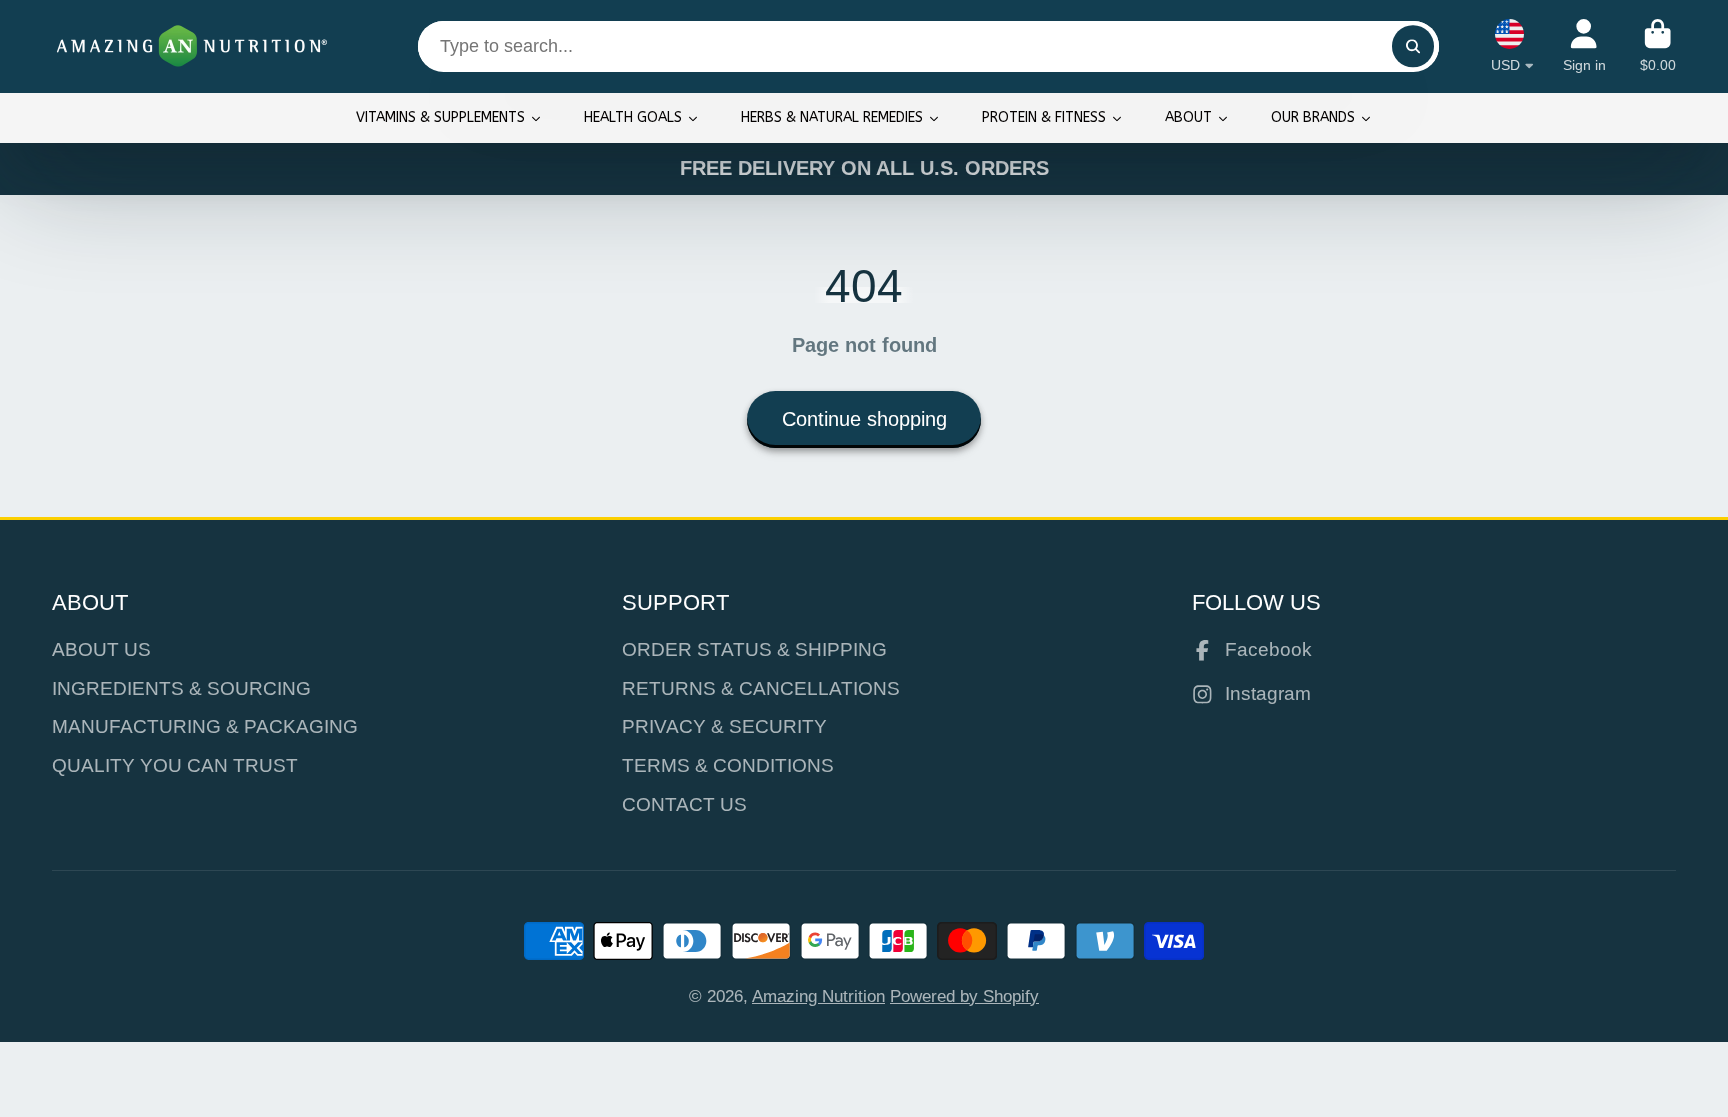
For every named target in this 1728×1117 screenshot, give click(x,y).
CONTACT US (684, 804)
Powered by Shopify (964, 996)
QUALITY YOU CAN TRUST (175, 765)
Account (1584, 46)
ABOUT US (101, 649)
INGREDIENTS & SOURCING (181, 688)
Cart (1658, 46)
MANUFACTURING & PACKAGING (205, 726)
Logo (192, 46)
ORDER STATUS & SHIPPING (754, 649)
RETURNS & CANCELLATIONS (761, 688)
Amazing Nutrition (818, 996)
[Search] (1412, 46)
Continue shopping (864, 419)
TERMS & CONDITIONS (728, 765)
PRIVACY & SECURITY (724, 726)
